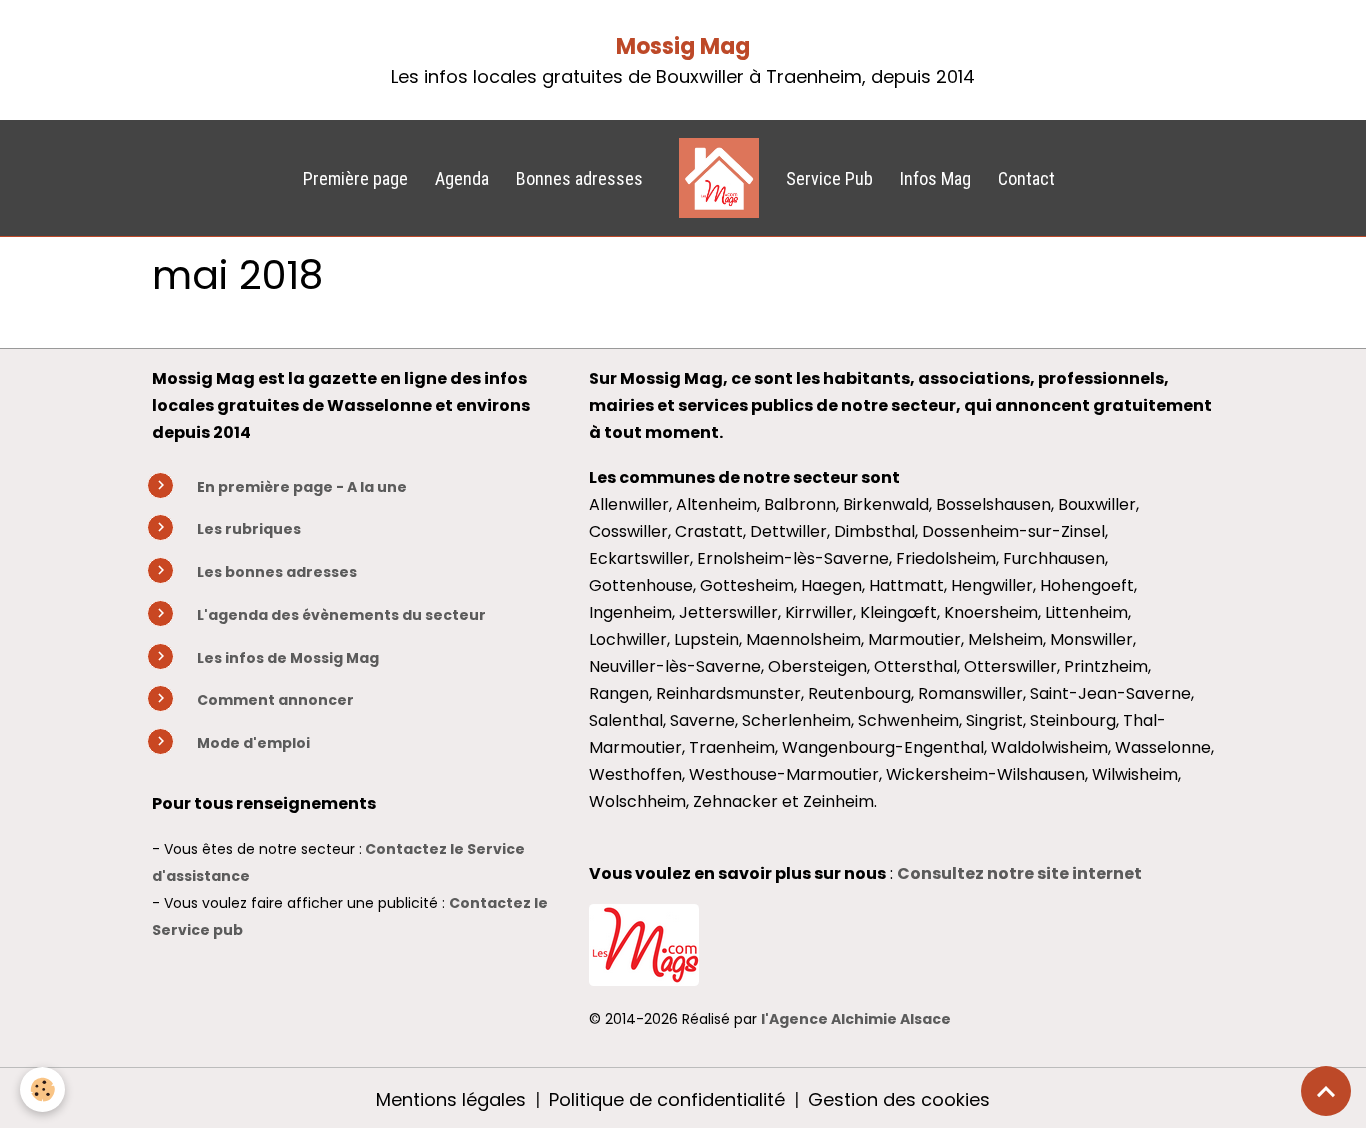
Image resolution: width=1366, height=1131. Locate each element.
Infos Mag (935, 178)
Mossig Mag (683, 46)
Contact (1026, 178)
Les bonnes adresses (277, 572)
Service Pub (829, 178)
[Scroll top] (1326, 1091)
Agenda (462, 178)
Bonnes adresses (579, 178)
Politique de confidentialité (667, 1099)
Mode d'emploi (253, 743)
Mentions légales (451, 1099)
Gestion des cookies (899, 1099)
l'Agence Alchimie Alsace (856, 1019)
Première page (355, 178)
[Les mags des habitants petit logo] (644, 942)
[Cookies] (42, 1089)
